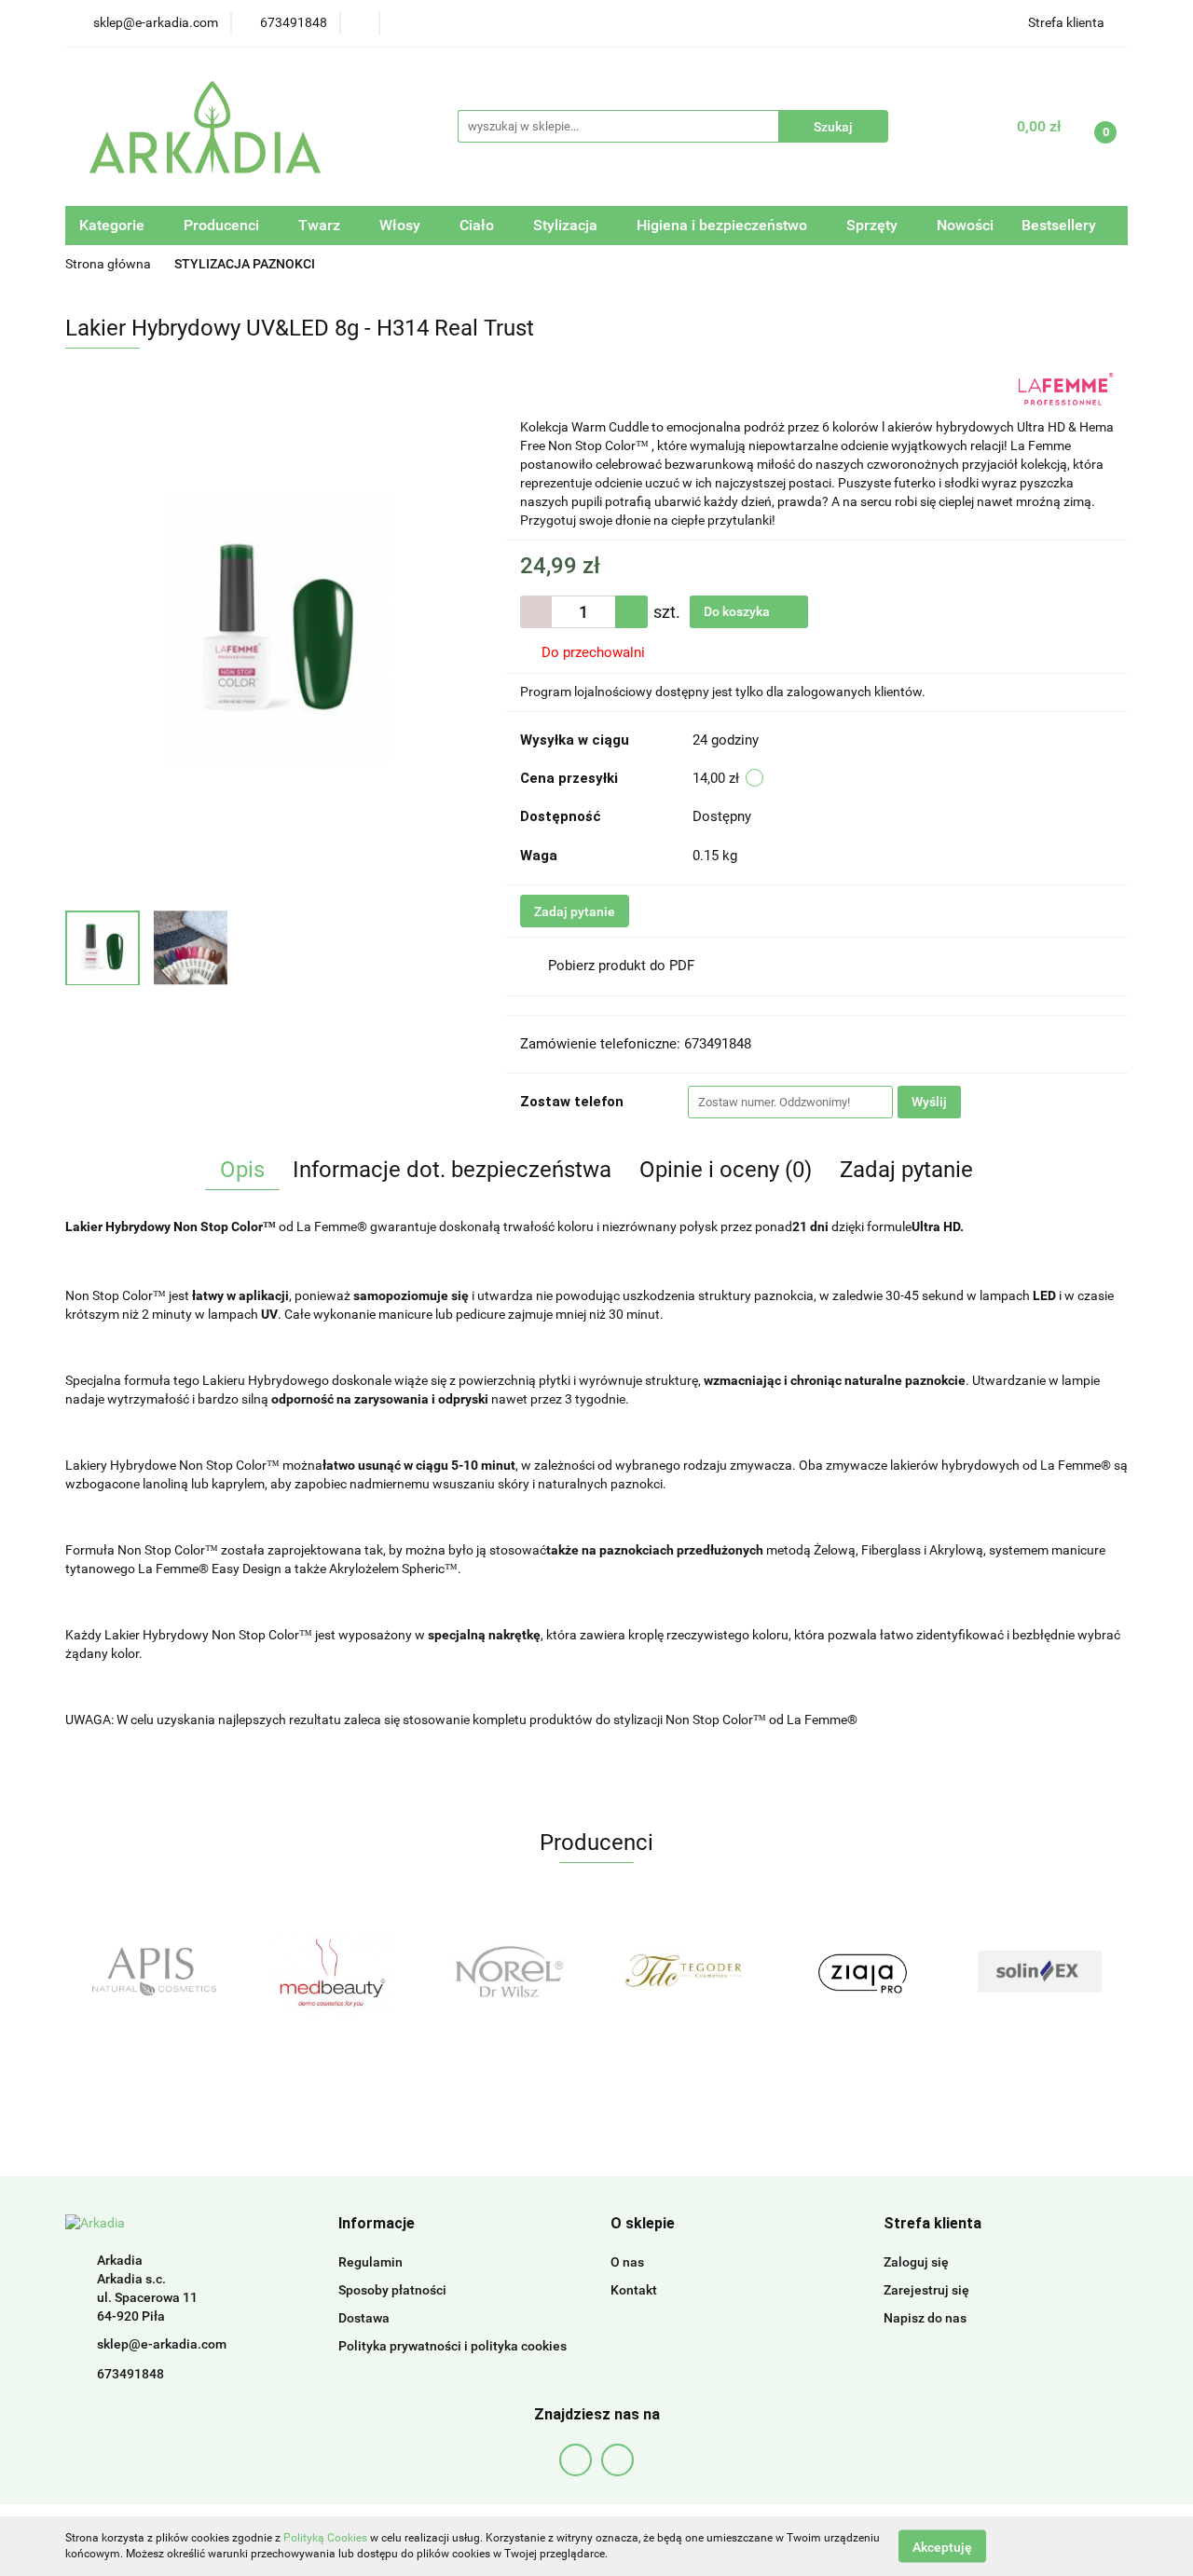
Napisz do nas (925, 2318)
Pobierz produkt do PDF (621, 966)
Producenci (223, 225)
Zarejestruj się (926, 2290)
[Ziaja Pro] (685, 1971)
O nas (627, 2262)
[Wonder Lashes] (1039, 1971)
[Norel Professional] (331, 1971)
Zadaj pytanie (575, 911)
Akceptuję (942, 2546)
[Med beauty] (154, 1971)
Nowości (965, 225)
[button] (377, 2224)
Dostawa (364, 2318)
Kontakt (634, 2290)
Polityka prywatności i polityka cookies (453, 2346)
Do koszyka (738, 611)
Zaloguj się (916, 2262)
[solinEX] (862, 1971)
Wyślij (929, 1102)
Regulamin (370, 2262)
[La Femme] (1066, 388)
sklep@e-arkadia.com (162, 2344)
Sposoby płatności (392, 2290)
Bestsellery (1059, 225)
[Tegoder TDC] (508, 1971)
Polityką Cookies (325, 2538)
